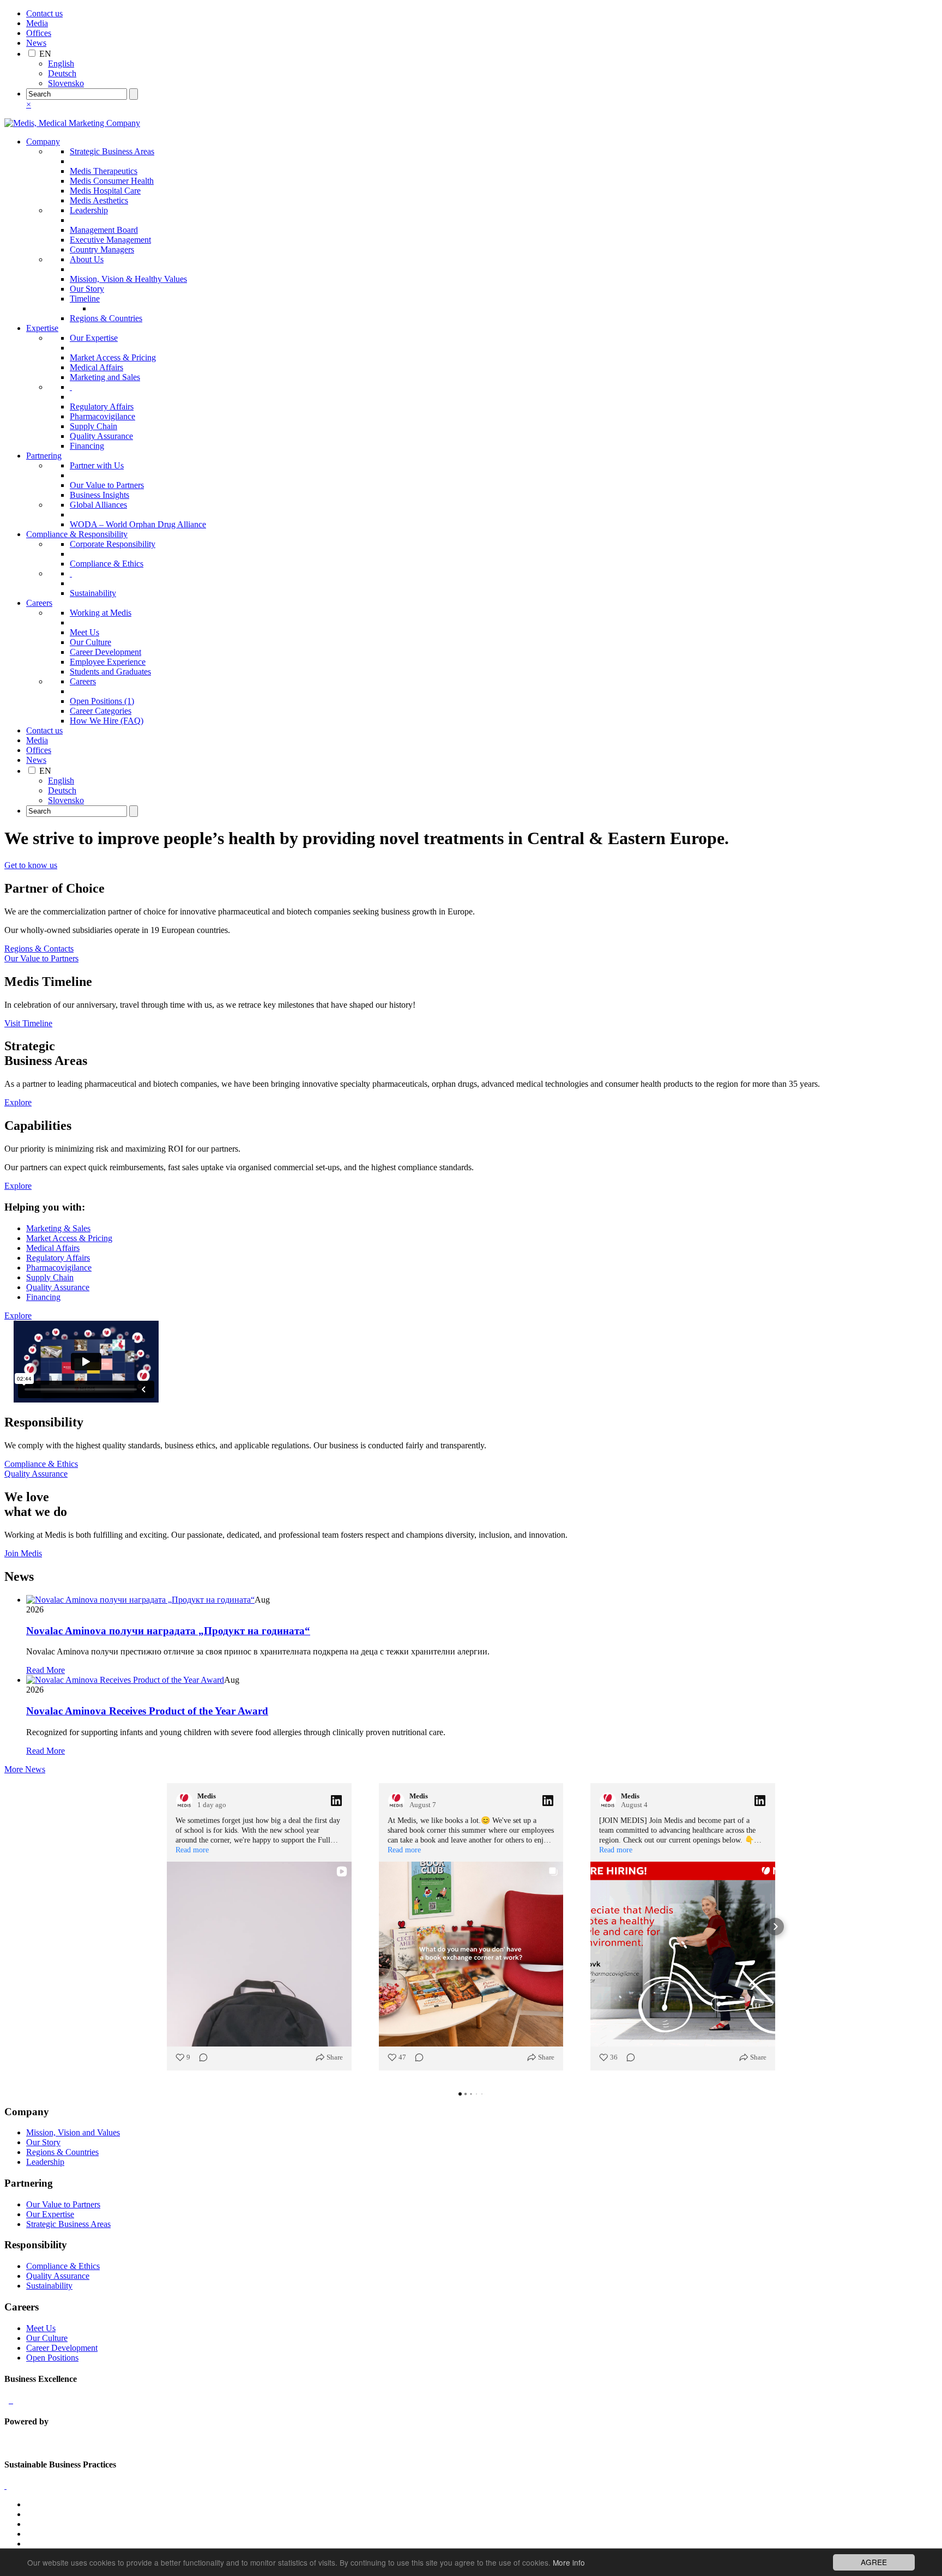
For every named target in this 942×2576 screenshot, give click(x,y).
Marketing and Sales (105, 377)
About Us (87, 259)
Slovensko (66, 83)
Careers (39, 603)
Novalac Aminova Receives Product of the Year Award (147, 1711)
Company (43, 142)
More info (569, 2562)
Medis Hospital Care (105, 191)
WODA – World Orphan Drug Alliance (138, 524)
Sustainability (93, 593)
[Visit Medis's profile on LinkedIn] (186, 1801)
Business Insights (99, 495)
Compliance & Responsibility (77, 534)
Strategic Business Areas (112, 151)
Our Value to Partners (107, 485)
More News (25, 1769)
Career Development (105, 652)
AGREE (874, 2562)
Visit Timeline (28, 1023)
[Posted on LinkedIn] (336, 1801)
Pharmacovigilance (102, 416)
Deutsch (62, 73)
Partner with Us (97, 465)
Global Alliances (98, 505)
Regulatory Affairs (102, 407)
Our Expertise (94, 338)
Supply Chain (93, 426)
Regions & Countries (106, 318)
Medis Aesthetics (99, 200)
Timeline (85, 299)
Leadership (89, 210)
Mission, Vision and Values (73, 2132)
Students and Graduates (110, 672)
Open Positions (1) (102, 701)
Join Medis (23, 1553)
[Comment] (200, 2057)
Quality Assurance (101, 436)
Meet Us (84, 632)
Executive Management (110, 240)
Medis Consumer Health (112, 181)
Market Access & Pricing (113, 357)
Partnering (44, 456)
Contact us (44, 13)
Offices (39, 33)
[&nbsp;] (71, 387)
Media (37, 23)
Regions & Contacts (39, 949)
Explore (18, 1102)
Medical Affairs (96, 367)
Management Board (104, 230)
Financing (87, 446)
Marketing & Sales (58, 1228)
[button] (167, 1927)
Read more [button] (192, 1850)
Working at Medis (101, 613)
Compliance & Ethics (107, 564)
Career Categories (101, 711)
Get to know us (31, 865)
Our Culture (90, 642)
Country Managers (102, 249)
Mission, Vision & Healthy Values (128, 279)
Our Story (87, 289)
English (61, 64)
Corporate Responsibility (113, 544)
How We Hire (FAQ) (107, 721)
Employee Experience (108, 662)
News (36, 43)
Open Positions (52, 2358)
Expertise (42, 328)
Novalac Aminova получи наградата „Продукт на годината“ (168, 1631)
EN (45, 54)
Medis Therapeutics (104, 171)
